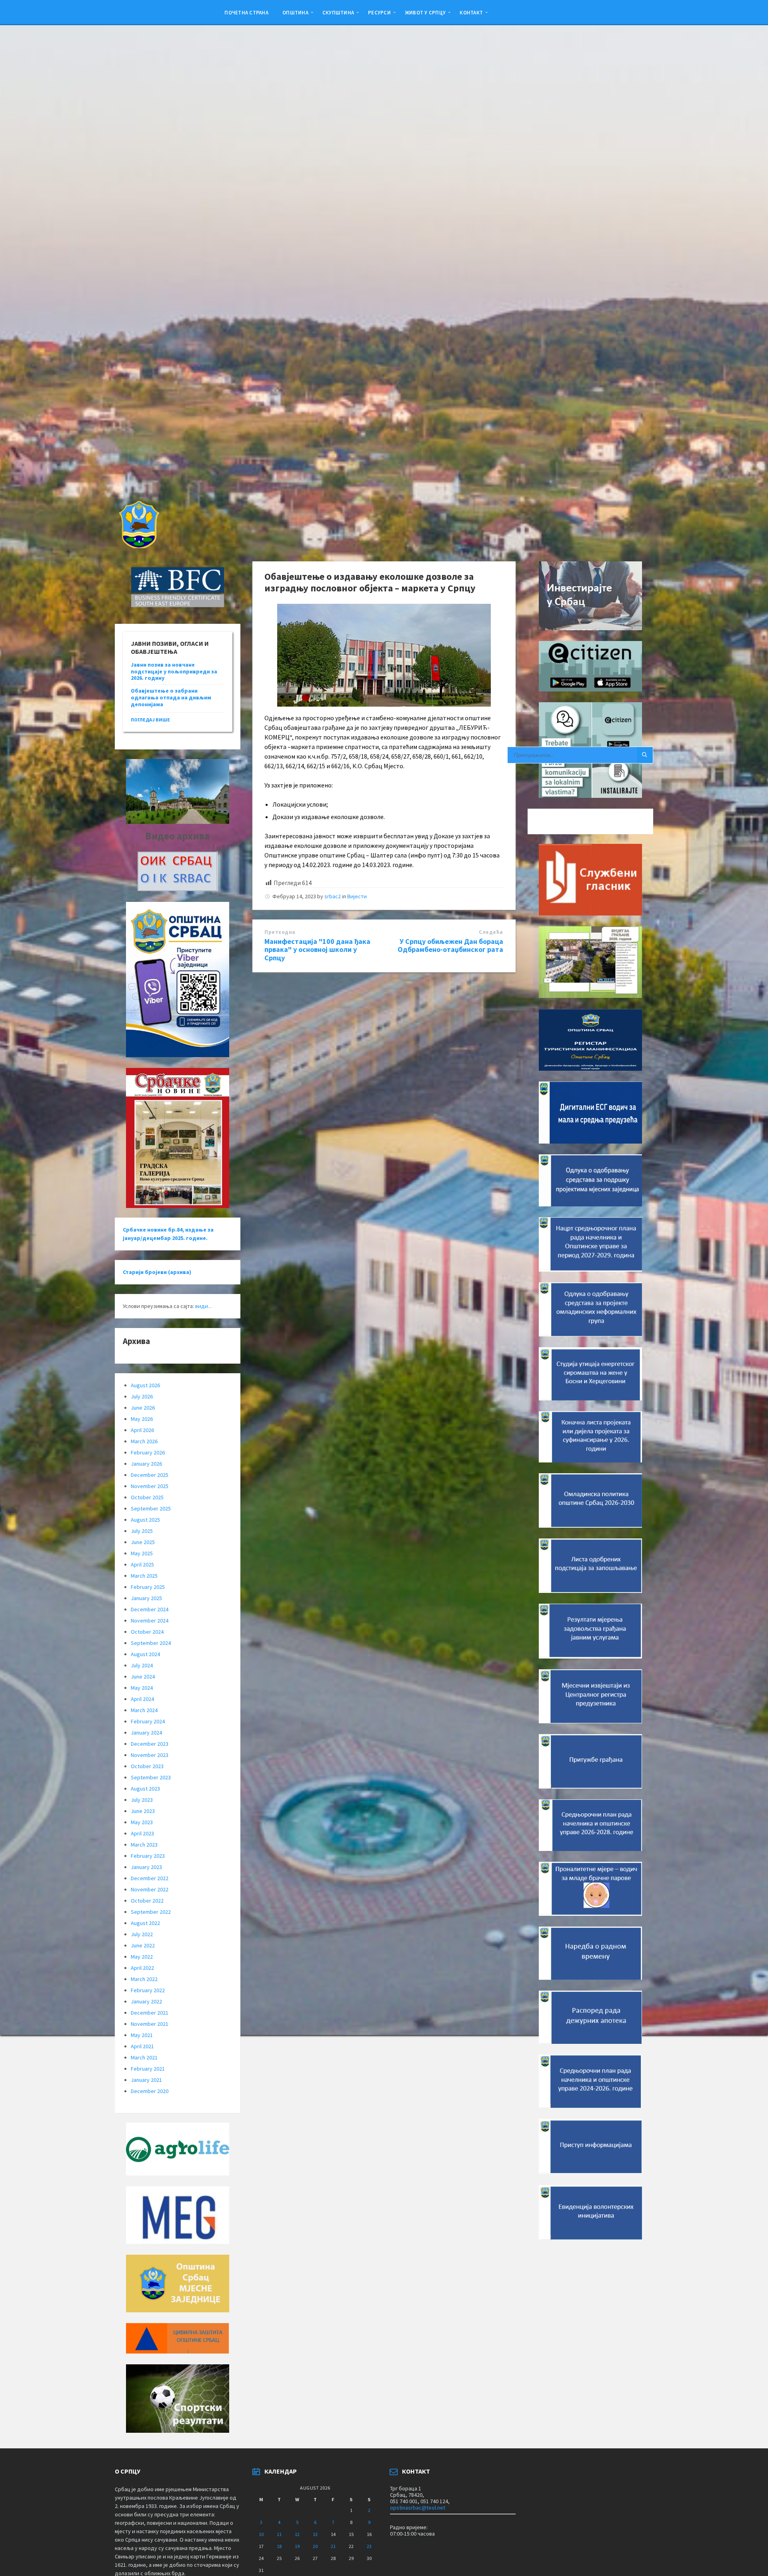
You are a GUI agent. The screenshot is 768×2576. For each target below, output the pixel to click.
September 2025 (151, 1508)
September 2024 (151, 1643)
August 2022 (145, 1923)
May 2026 (142, 1419)
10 (261, 2534)
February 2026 (148, 1452)
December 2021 (150, 2013)
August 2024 (145, 1654)
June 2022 (143, 1945)
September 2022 (151, 1912)
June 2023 (143, 1811)
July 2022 (142, 1934)
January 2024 (146, 1733)
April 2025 (142, 1564)
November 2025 (150, 1486)
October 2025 (147, 1497)
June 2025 (143, 1542)
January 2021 (146, 2080)
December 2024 (150, 1609)
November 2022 (150, 1889)
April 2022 (142, 1968)
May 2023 (142, 1822)
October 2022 (147, 1901)
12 (297, 2534)
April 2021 (142, 2046)
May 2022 (142, 1957)
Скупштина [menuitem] (338, 12)
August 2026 (145, 1385)
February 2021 (148, 2069)
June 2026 (143, 1408)
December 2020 (150, 2091)
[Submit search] (645, 755)
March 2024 (144, 1710)
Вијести (357, 896)
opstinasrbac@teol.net (418, 2508)
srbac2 (333, 896)
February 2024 (148, 1721)
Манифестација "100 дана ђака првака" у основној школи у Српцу (317, 950)
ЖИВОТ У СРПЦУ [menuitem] (425, 12)
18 (279, 2546)
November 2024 (150, 1621)
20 (315, 2546)
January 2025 (146, 1598)
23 (369, 2546)
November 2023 (150, 1755)
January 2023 (146, 1867)
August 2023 (145, 1789)
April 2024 (142, 1699)
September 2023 (151, 1777)
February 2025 (148, 1587)
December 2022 (150, 1878)
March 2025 (144, 1576)
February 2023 (148, 1856)
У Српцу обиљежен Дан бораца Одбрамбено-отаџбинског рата (450, 945)
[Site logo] (138, 546)
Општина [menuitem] (295, 12)
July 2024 (142, 1665)
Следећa (491, 932)
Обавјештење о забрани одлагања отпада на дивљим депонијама (171, 697)
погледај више (150, 720)
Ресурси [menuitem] (379, 12)
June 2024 (143, 1677)
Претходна (280, 932)
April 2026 (142, 1430)
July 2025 (142, 1531)
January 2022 (146, 2001)
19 (297, 2546)
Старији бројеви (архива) (157, 1272)
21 (333, 2546)
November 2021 (150, 2024)
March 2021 (144, 2057)
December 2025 (150, 1475)
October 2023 (147, 1766)
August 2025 (145, 1520)
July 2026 (142, 1396)
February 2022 (148, 1990)
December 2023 (150, 1744)
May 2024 (142, 1688)
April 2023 (142, 1833)
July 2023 (142, 1800)
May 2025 (142, 1553)
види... (203, 1306)
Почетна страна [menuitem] (246, 12)
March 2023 (144, 1845)
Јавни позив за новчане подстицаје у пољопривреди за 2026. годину (174, 671)
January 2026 (146, 1464)
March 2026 (144, 1441)
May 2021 (142, 2035)
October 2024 (147, 1632)
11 (279, 2534)
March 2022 (144, 1979)
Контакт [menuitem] (471, 12)
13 (315, 2534)
